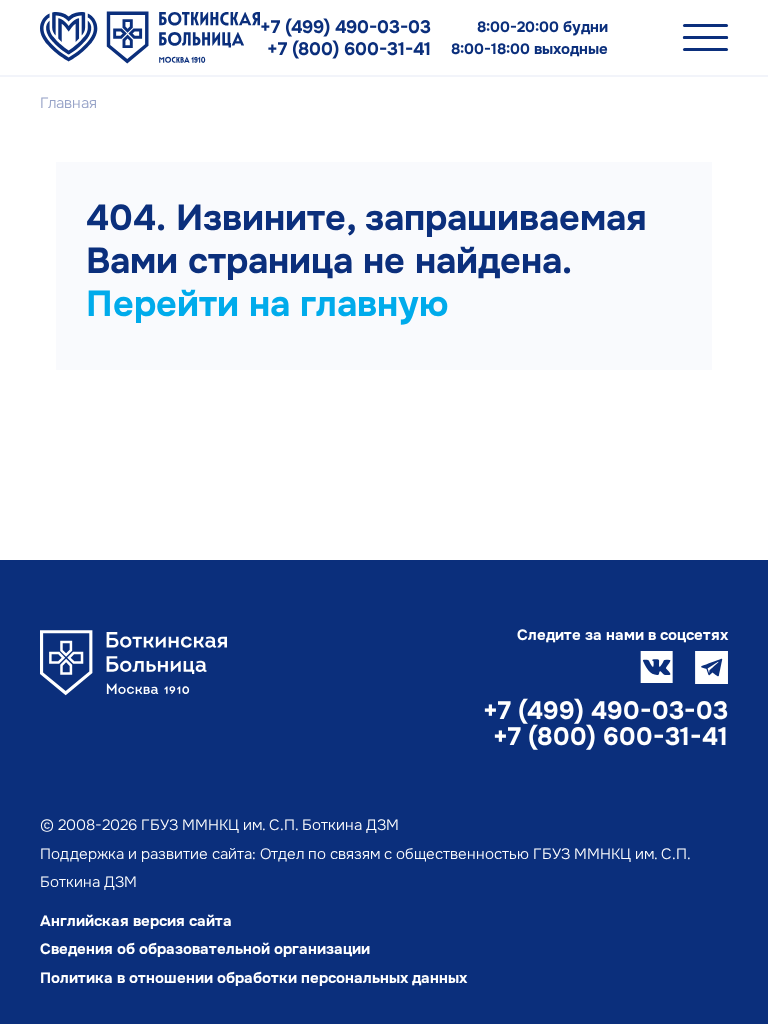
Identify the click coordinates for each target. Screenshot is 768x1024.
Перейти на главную (267, 304)
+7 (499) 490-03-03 (345, 27)
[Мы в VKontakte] (656, 667)
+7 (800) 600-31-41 (349, 49)
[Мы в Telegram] (711, 667)
